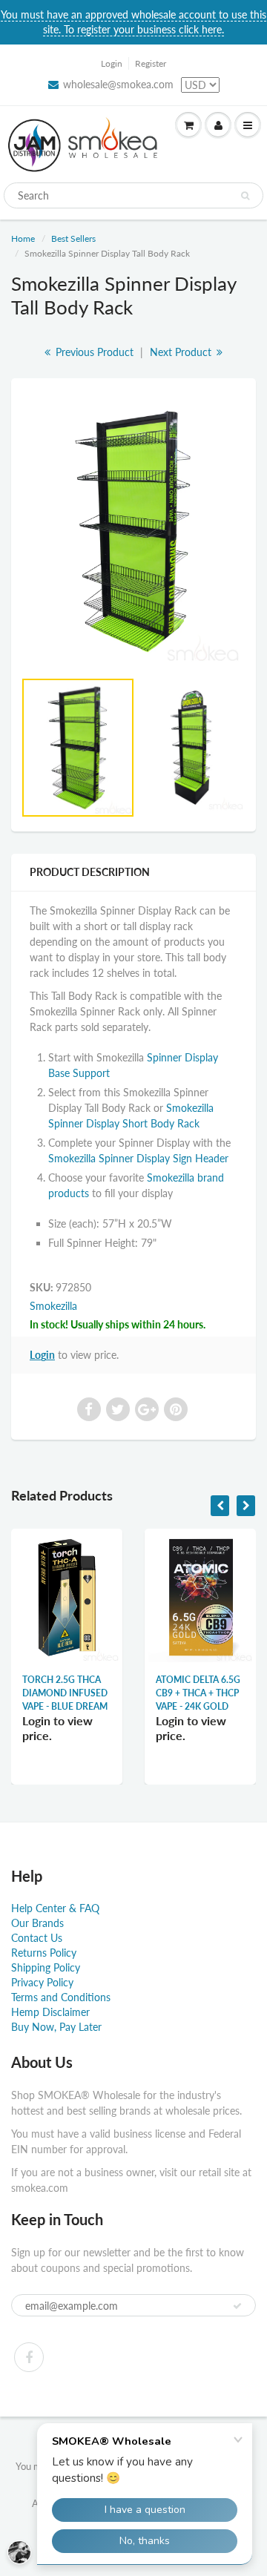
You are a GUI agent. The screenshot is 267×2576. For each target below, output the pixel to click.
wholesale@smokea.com (118, 84)
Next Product (182, 352)
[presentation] (220, 1506)
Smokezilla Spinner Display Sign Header (138, 1158)
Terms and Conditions (61, 1997)
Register (151, 63)
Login (112, 63)
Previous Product (93, 352)
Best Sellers (73, 238)
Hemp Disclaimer (50, 2012)
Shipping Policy (46, 1967)
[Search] (245, 196)
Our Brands (37, 1923)
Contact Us (37, 1938)
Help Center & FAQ (55, 1908)
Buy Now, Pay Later (56, 2027)
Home (23, 238)
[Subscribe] (237, 2306)
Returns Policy (44, 1953)
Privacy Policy (42, 1982)
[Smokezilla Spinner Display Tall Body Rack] (133, 531)
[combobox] (133, 195)
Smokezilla (53, 1306)
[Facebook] (29, 2357)
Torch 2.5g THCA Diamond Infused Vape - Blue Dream (65, 1693)
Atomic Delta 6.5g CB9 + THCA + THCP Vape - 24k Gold (198, 1693)
